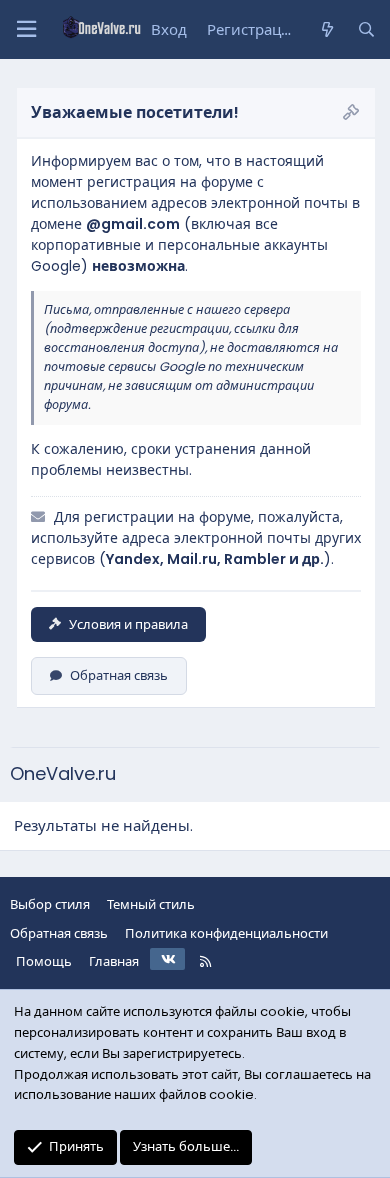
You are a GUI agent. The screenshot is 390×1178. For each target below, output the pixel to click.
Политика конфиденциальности (226, 933)
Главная (114, 961)
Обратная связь (119, 675)
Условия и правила (128, 624)
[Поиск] (366, 30)
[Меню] (26, 29)
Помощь (44, 961)
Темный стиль (151, 904)
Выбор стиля (50, 904)
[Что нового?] (326, 30)
